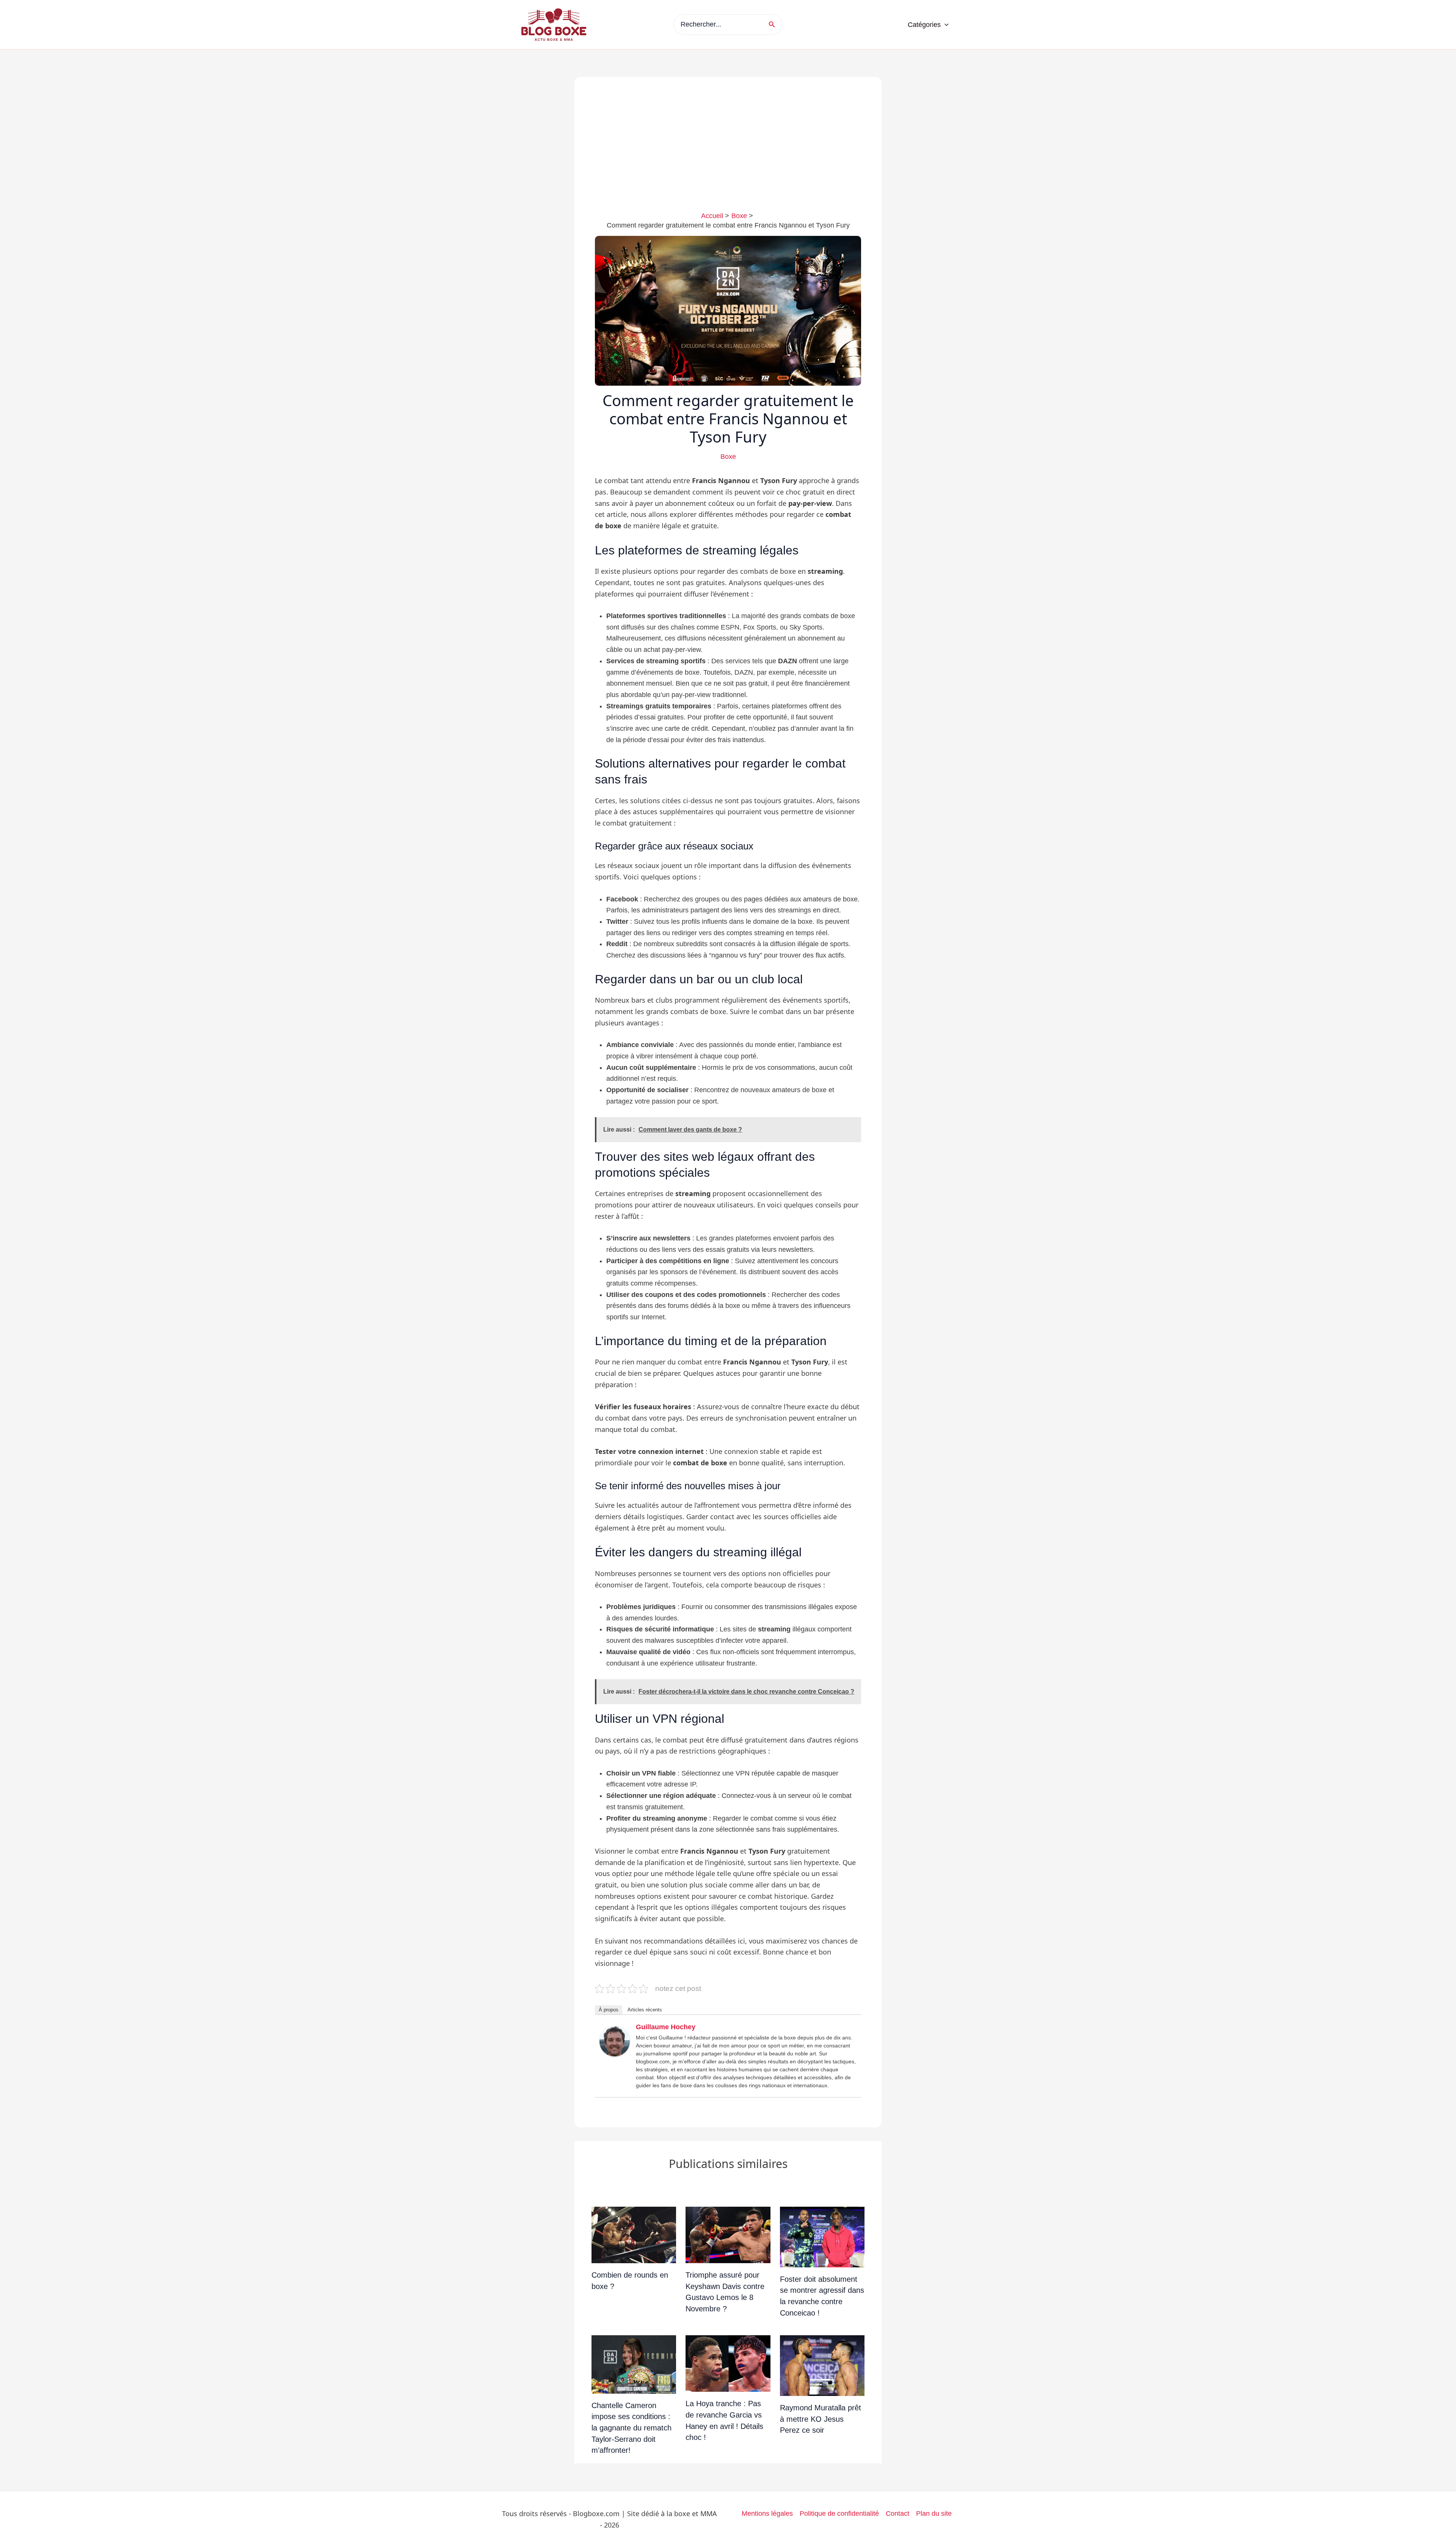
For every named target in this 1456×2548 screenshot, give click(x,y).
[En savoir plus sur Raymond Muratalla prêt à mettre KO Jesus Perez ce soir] (822, 2365)
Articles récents (645, 2010)
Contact (897, 2513)
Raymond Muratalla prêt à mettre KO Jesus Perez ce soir (821, 2419)
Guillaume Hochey (666, 2027)
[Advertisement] (728, 154)
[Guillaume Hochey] (615, 2041)
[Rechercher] (774, 24)
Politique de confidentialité (839, 2513)
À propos (609, 2010)
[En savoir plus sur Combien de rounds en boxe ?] (634, 2234)
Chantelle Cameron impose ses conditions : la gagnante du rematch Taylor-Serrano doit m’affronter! (632, 2428)
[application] (945, 25)
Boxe (728, 457)
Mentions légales (767, 2513)
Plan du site (934, 2513)
